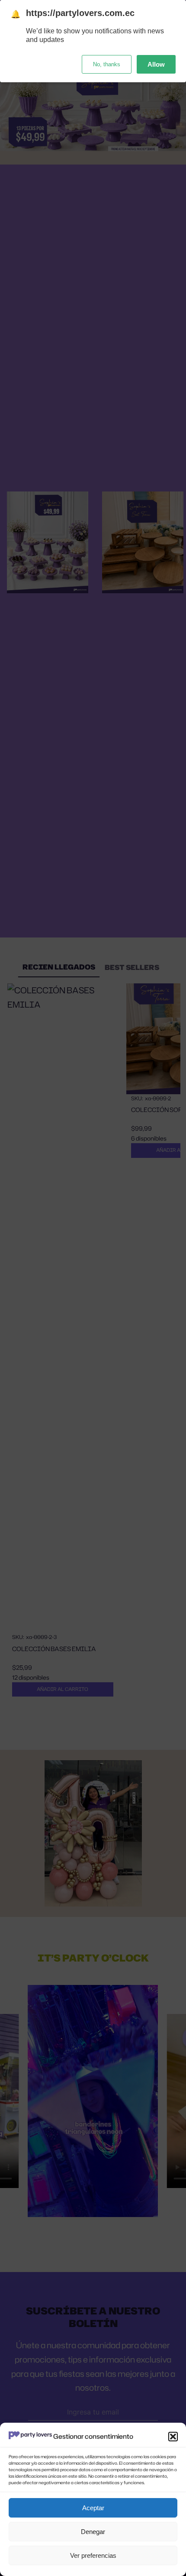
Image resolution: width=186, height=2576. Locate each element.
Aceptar (93, 2508)
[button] (173, 2437)
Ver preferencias (93, 2555)
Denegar (93, 2532)
